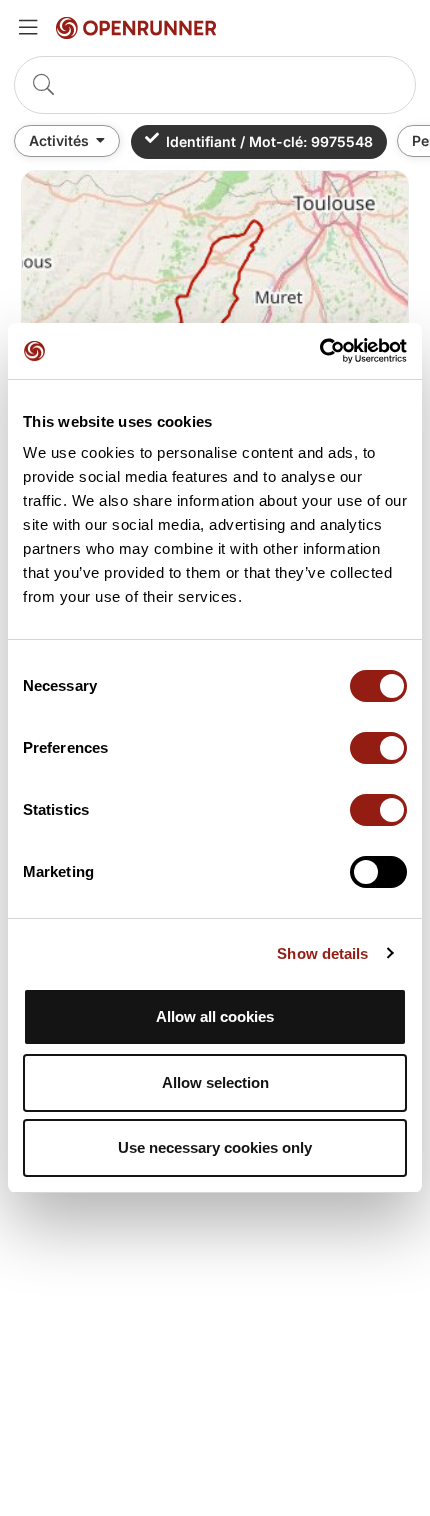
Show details (322, 953)
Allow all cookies (215, 1016)
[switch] (378, 748)
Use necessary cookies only (215, 1147)
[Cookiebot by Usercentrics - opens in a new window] (319, 351)
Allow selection (215, 1082)
